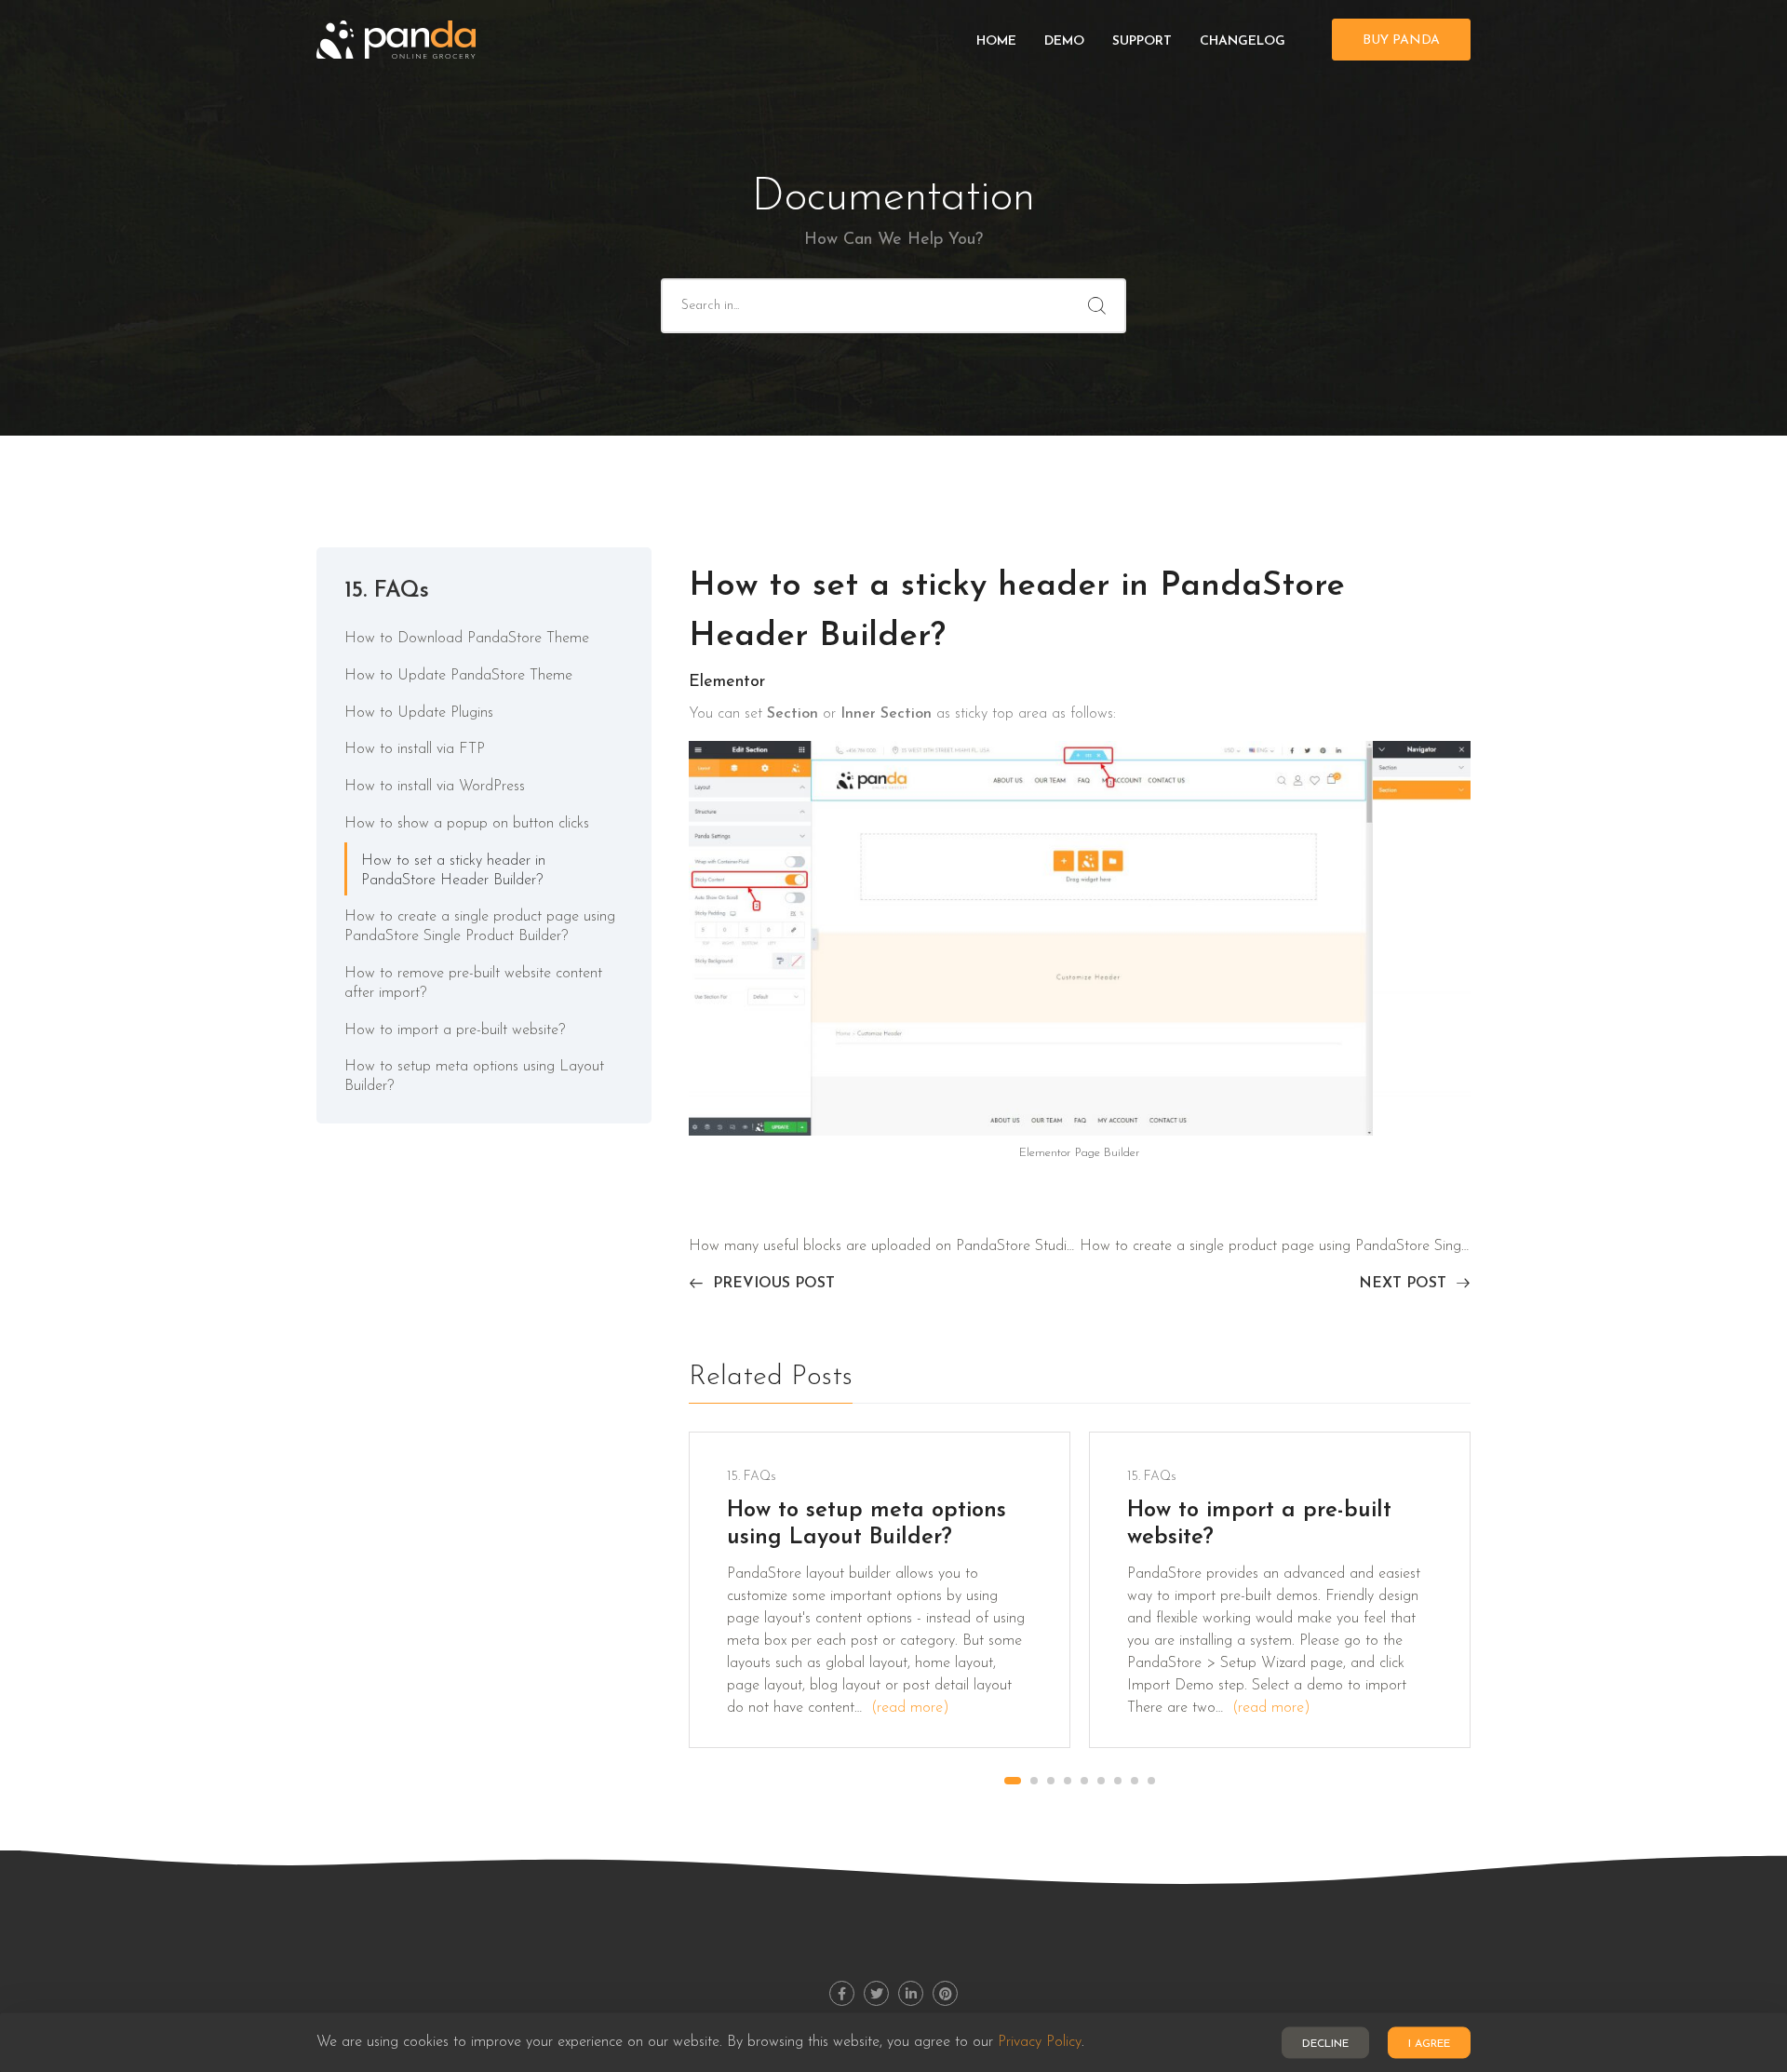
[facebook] (842, 1993)
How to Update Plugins (419, 713)
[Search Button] (1097, 306)
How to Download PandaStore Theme (467, 639)
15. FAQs (387, 591)
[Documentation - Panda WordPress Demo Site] (396, 40)
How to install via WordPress (435, 787)
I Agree (1429, 2044)
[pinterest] (945, 1993)
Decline (1325, 2044)
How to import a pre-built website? (455, 1030)
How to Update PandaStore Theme (458, 676)
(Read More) (910, 1708)
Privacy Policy (1040, 2043)
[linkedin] (911, 1993)
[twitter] (876, 1993)
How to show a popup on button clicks (467, 824)
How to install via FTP (415, 749)
